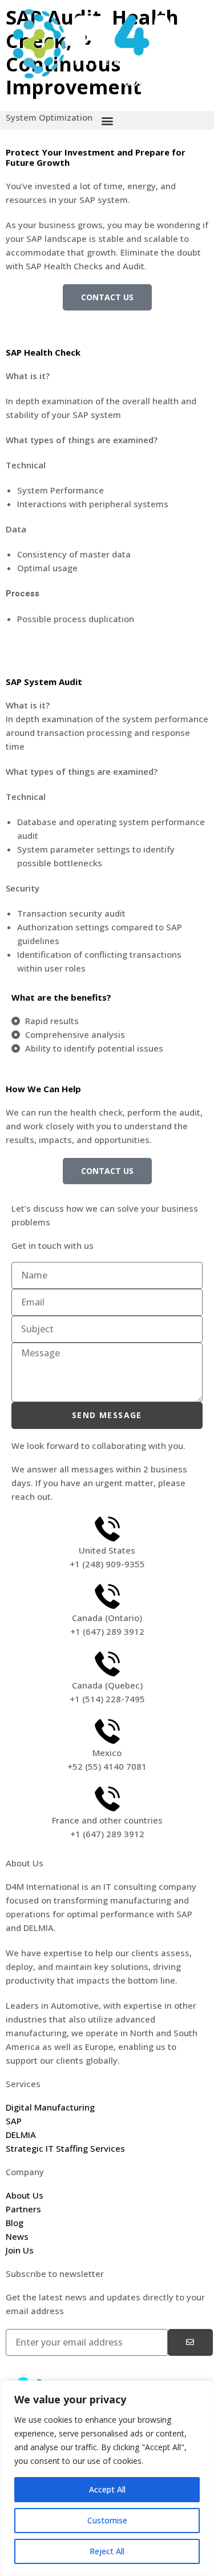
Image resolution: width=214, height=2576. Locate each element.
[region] (107, 2478)
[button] (107, 120)
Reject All (107, 2551)
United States (107, 1550)
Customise (107, 2520)
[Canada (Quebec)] (107, 1664)
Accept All (107, 2489)
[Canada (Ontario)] (107, 1596)
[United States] (107, 1529)
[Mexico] (107, 1731)
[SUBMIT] (190, 2342)
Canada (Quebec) (107, 1685)
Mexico (107, 1753)
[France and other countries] (107, 1799)
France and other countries (107, 1820)
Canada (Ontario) (107, 1618)
